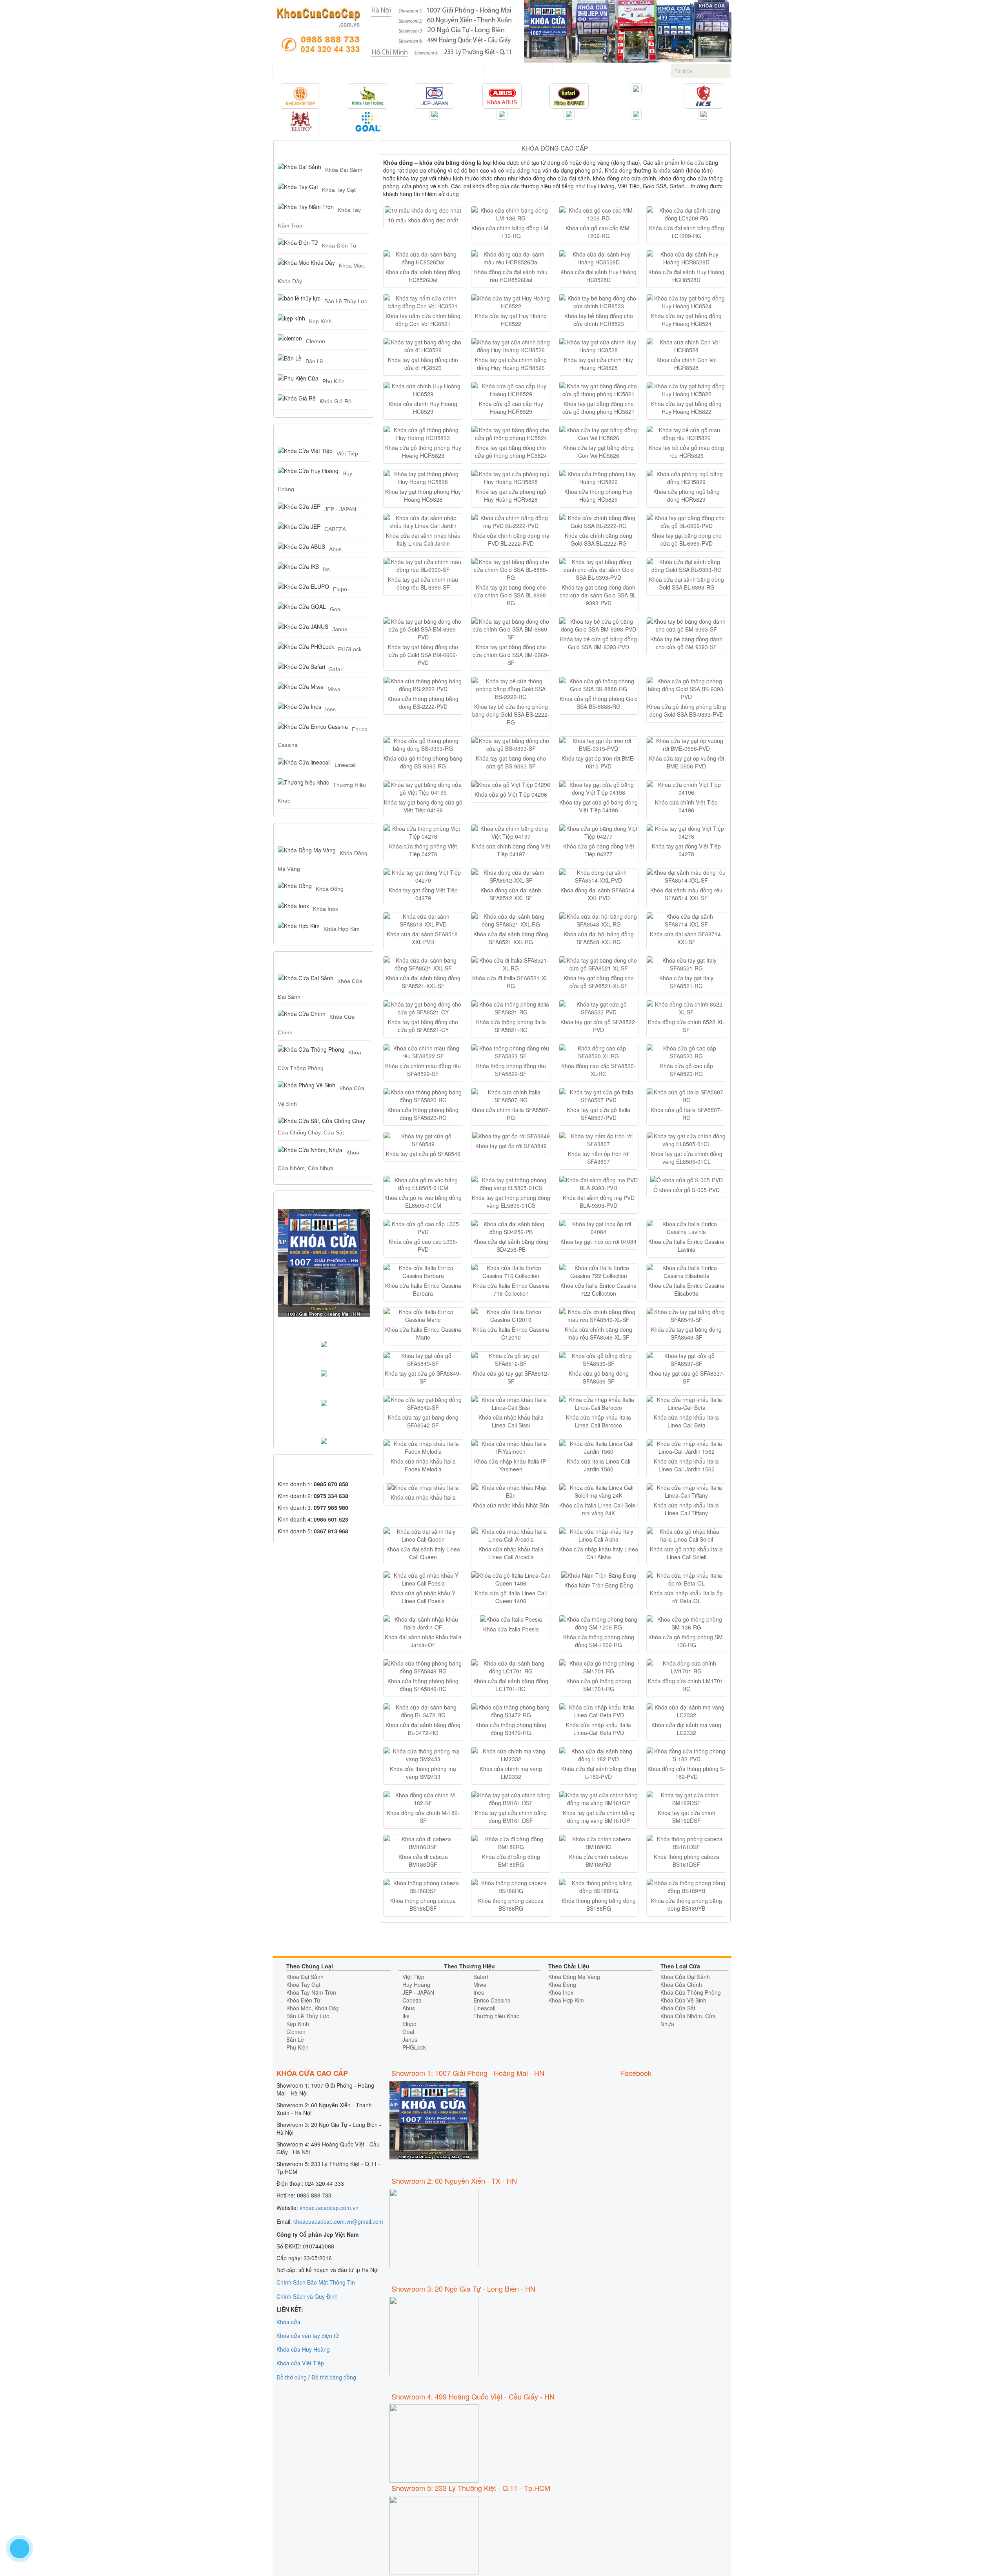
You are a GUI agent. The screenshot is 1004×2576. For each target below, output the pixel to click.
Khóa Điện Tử (339, 246)
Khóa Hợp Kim (342, 929)
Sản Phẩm (342, 71)
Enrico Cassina (492, 2000)
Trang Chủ (304, 71)
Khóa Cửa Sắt (678, 2008)
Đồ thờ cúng (292, 2377)
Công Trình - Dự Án (453, 71)
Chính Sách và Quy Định (307, 2296)
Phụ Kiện (334, 381)
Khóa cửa (288, 2322)
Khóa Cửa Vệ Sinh (683, 2000)
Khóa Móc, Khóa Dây (313, 2008)
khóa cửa (692, 162)
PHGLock (350, 649)
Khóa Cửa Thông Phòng (691, 1992)
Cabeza (412, 2000)
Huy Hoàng (416, 1984)
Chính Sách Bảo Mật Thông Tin (316, 2282)
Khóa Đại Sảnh (344, 170)
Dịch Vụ (376, 71)
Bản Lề (314, 361)
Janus (340, 629)
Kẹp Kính (320, 321)
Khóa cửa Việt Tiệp (300, 2363)
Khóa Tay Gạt (339, 190)
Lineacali (346, 765)
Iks (326, 569)
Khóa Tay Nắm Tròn (311, 1992)
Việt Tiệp (347, 453)
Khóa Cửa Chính (681, 1984)
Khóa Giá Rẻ (336, 401)
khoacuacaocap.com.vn (329, 2208)
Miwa (334, 689)
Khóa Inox (326, 909)
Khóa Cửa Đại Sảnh (685, 1977)
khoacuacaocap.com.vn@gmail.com (338, 2221)
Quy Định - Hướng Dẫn (518, 71)
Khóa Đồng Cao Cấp (555, 148)
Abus (335, 549)
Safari (336, 669)
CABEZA (335, 529)
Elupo (340, 589)
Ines (330, 709)
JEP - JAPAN (340, 509)
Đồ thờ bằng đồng (334, 2377)
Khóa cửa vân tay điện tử (308, 2336)
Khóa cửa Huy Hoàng (303, 2349)
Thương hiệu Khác (496, 2016)
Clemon (316, 341)
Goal (336, 609)
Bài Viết (407, 71)
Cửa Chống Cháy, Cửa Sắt (311, 1132)
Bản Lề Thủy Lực (346, 301)
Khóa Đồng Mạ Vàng (574, 1977)
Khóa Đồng (330, 889)
